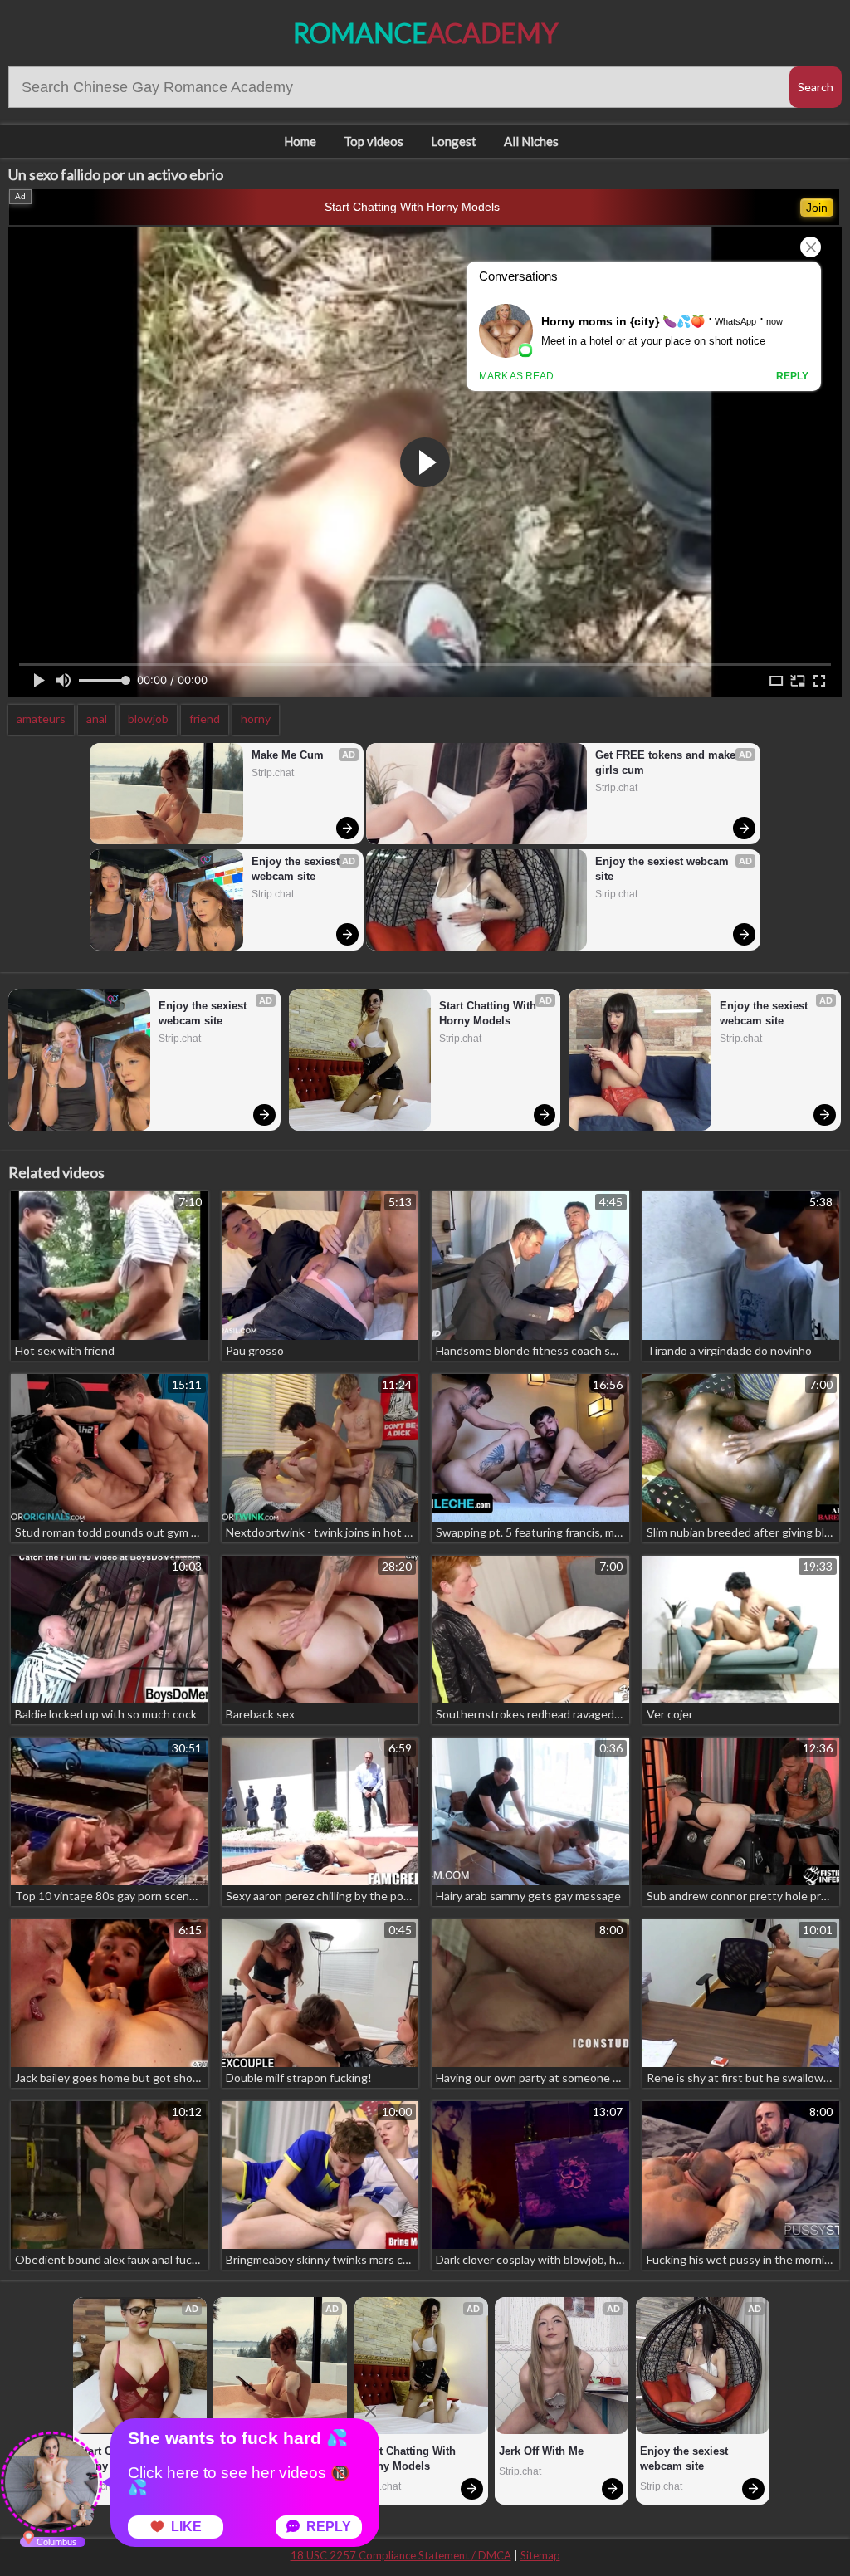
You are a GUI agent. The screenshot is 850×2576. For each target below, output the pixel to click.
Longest (454, 141)
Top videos (374, 141)
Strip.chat (273, 773)
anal (97, 719)
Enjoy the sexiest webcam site (297, 869)
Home (300, 141)
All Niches (531, 141)
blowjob (148, 719)
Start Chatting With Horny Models (412, 207)
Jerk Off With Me (541, 2451)
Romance (425, 33)
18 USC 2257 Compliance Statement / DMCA (401, 2555)
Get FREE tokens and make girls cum (667, 763)
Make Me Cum (288, 755)
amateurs (41, 719)
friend (205, 719)
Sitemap (540, 2555)
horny (256, 719)
